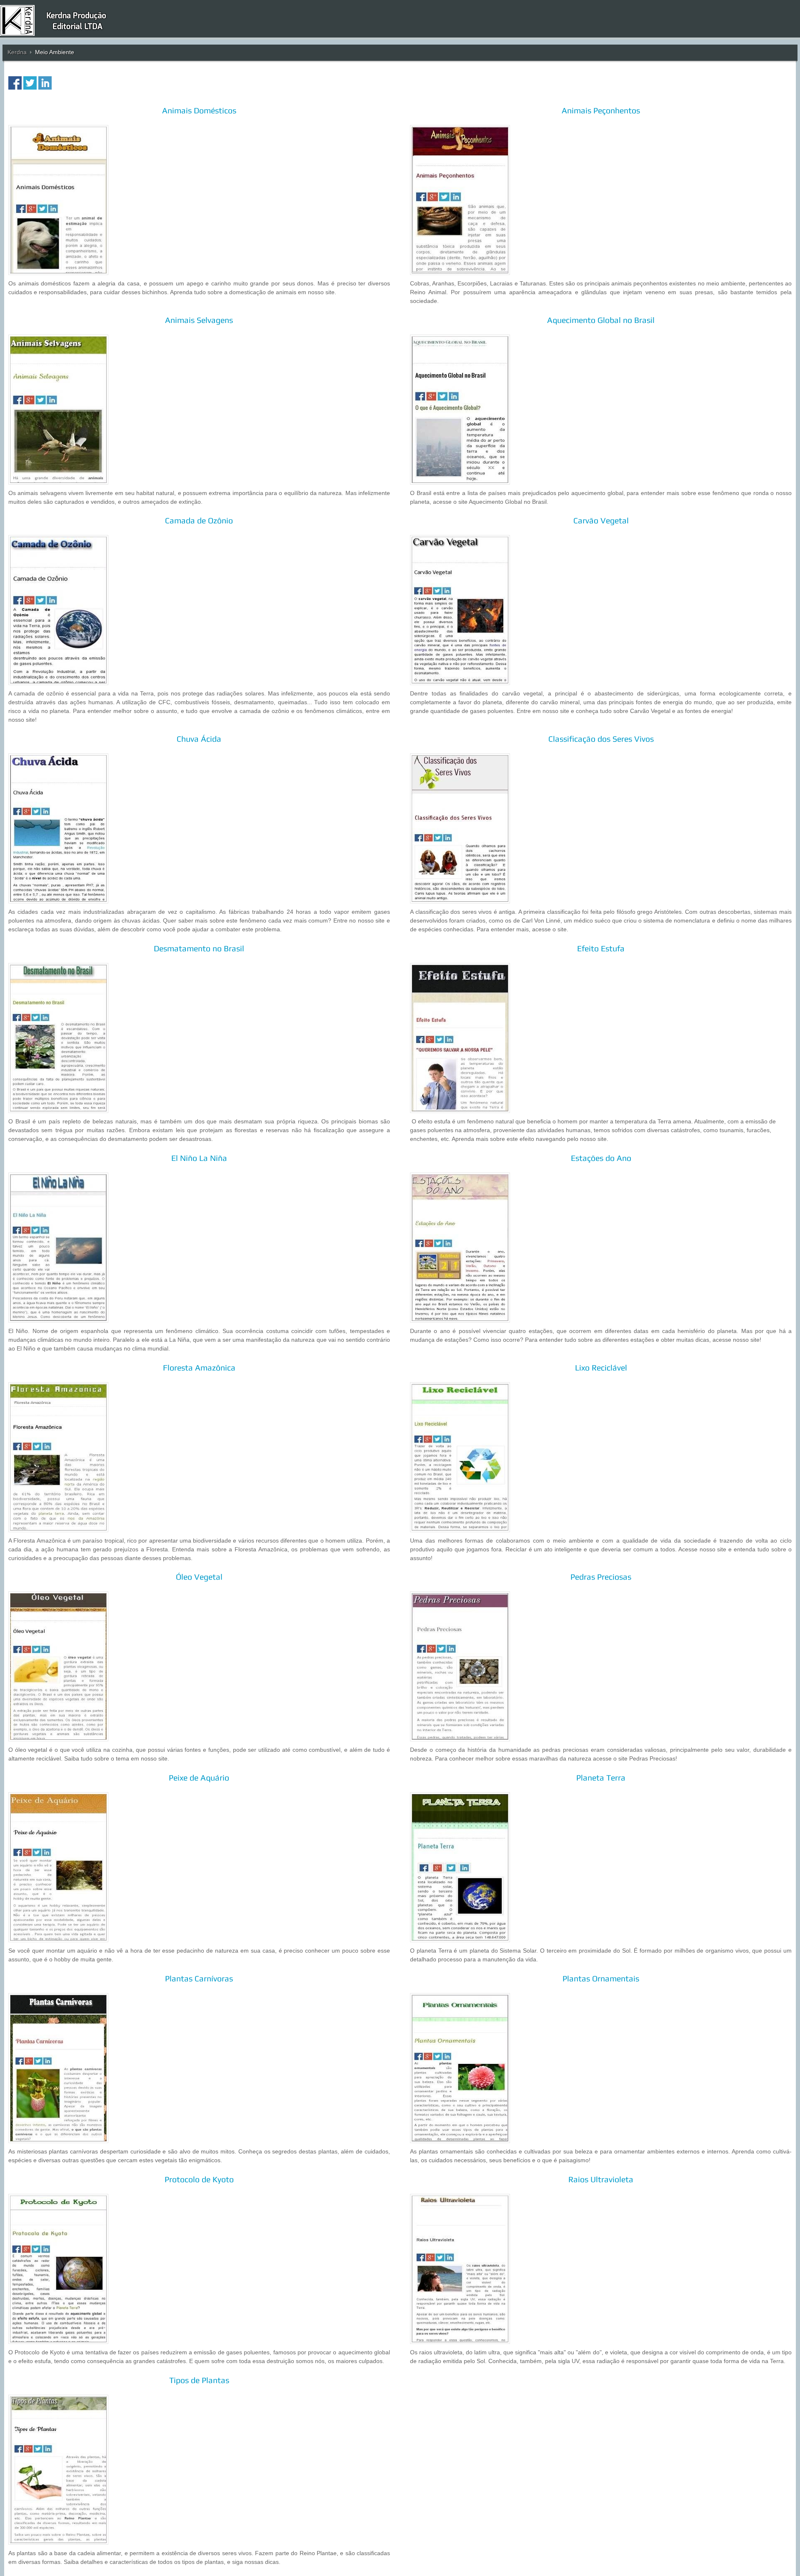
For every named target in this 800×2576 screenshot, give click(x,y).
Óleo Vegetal (199, 1577)
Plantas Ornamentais (601, 1978)
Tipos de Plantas (199, 2380)
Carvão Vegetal (601, 520)
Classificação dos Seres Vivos (601, 739)
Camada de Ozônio (199, 520)
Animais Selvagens (199, 320)
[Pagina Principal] (59, 20)
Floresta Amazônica (199, 1368)
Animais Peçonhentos (601, 110)
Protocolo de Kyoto (199, 2179)
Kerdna (17, 52)
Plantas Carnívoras (199, 1978)
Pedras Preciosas (601, 1577)
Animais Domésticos (199, 110)
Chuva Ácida (199, 739)
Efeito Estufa (601, 948)
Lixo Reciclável (601, 1368)
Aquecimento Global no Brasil (601, 320)
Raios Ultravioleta (601, 2179)
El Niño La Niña (199, 1158)
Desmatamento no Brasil (199, 948)
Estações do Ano (601, 1158)
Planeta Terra (601, 1778)
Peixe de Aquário (199, 1778)
